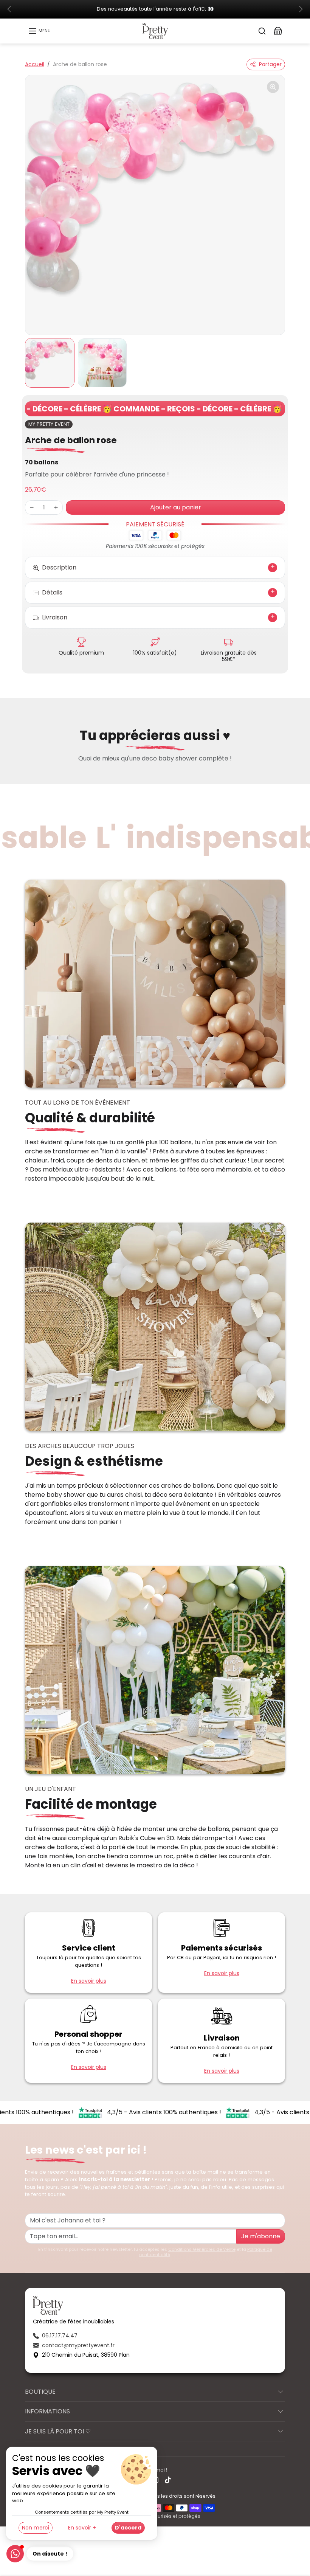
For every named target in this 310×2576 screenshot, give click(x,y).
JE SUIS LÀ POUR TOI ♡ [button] (58, 2432)
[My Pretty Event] (155, 31)
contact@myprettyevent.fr (78, 2346)
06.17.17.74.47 (60, 2336)
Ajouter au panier (176, 508)
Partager (270, 65)
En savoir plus (89, 1981)
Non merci (36, 2528)
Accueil (35, 65)
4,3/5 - (97, 2113)
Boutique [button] (40, 2392)
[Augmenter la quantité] (56, 508)
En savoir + (82, 2528)
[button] (39, 31)
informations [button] (47, 2412)
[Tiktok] (168, 2481)
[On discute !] (15, 2554)
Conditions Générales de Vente (202, 2250)
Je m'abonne (261, 2237)
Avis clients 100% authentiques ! (155, 2113)
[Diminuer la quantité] (32, 508)
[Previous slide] (27, 776)
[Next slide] (283, 776)
